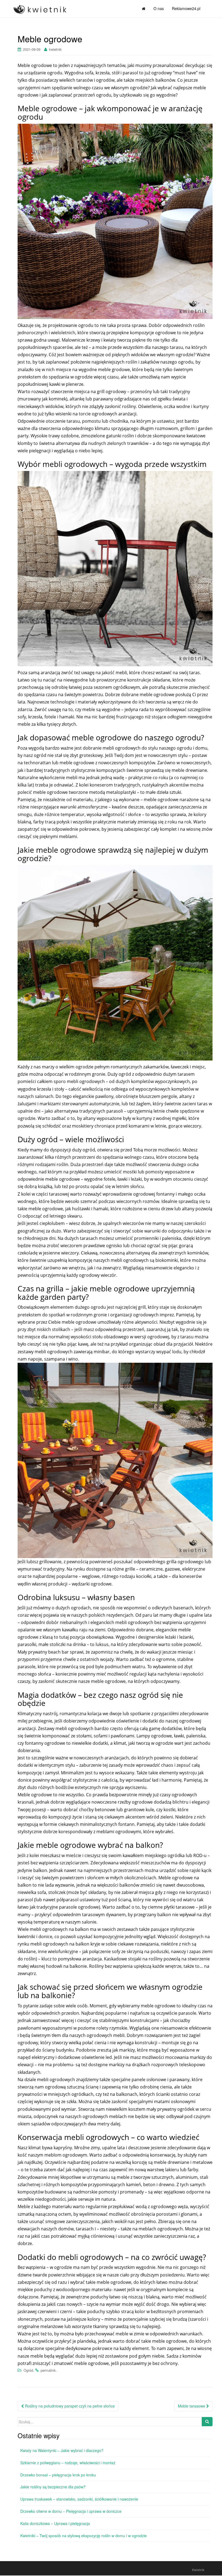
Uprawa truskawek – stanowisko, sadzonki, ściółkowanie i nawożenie (79, 2499)
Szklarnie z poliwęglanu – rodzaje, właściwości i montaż (68, 2463)
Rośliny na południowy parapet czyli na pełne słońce (69, 2406)
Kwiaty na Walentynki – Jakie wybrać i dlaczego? (62, 2450)
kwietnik (55, 49)
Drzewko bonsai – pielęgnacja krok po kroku (58, 2475)
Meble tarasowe (192, 2406)
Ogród (28, 2370)
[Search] (207, 2422)
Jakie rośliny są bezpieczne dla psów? (53, 2487)
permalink (48, 2370)
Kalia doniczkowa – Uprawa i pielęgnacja (55, 2523)
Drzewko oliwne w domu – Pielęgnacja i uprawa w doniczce (71, 2511)
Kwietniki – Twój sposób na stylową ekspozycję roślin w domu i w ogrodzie (84, 2536)
